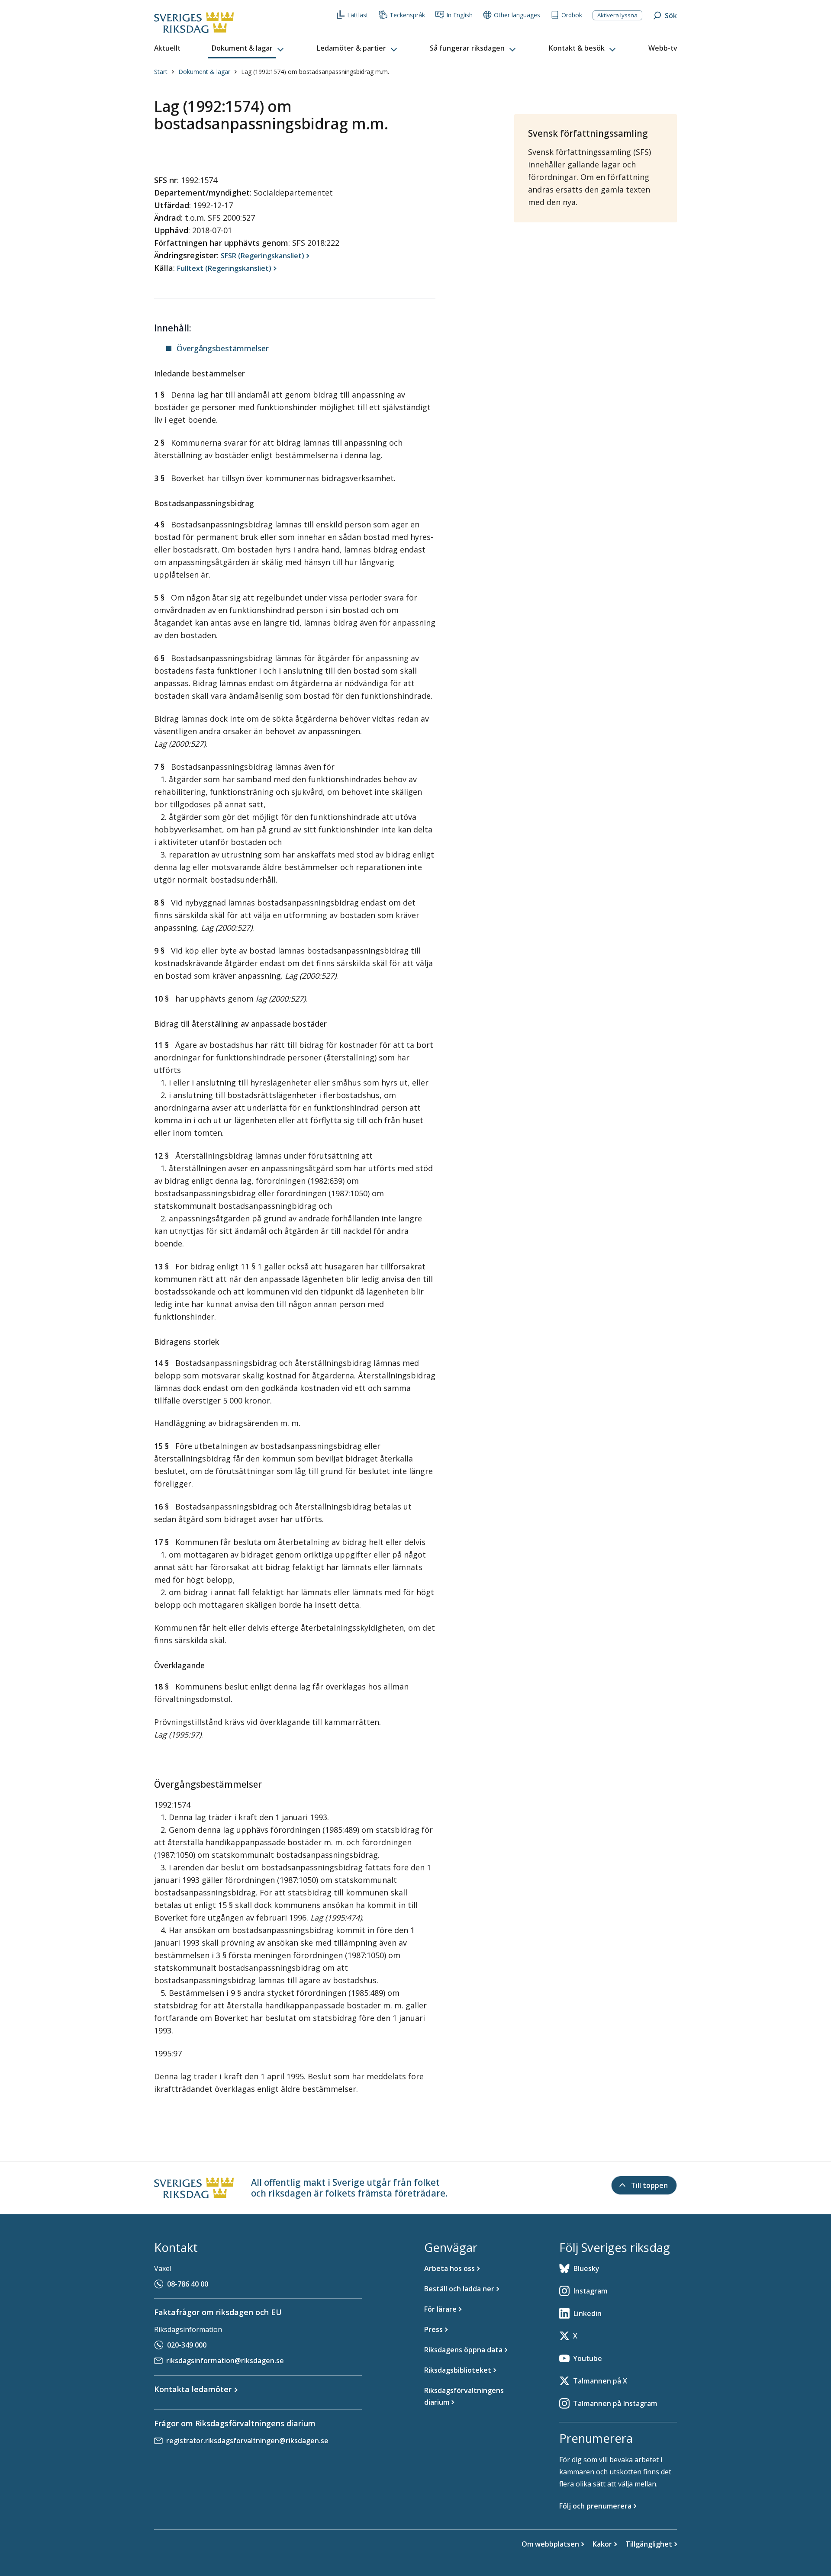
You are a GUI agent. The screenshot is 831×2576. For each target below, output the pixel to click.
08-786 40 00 (188, 2284)
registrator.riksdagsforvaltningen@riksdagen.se (247, 2441)
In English (459, 15)
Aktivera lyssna (617, 15)
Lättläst (358, 15)
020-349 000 (187, 2345)
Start (161, 72)
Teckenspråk (407, 15)
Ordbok (572, 15)
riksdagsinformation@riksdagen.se (225, 2361)
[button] (248, 48)
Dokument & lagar (204, 72)
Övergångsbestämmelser (223, 348)
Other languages (517, 15)
